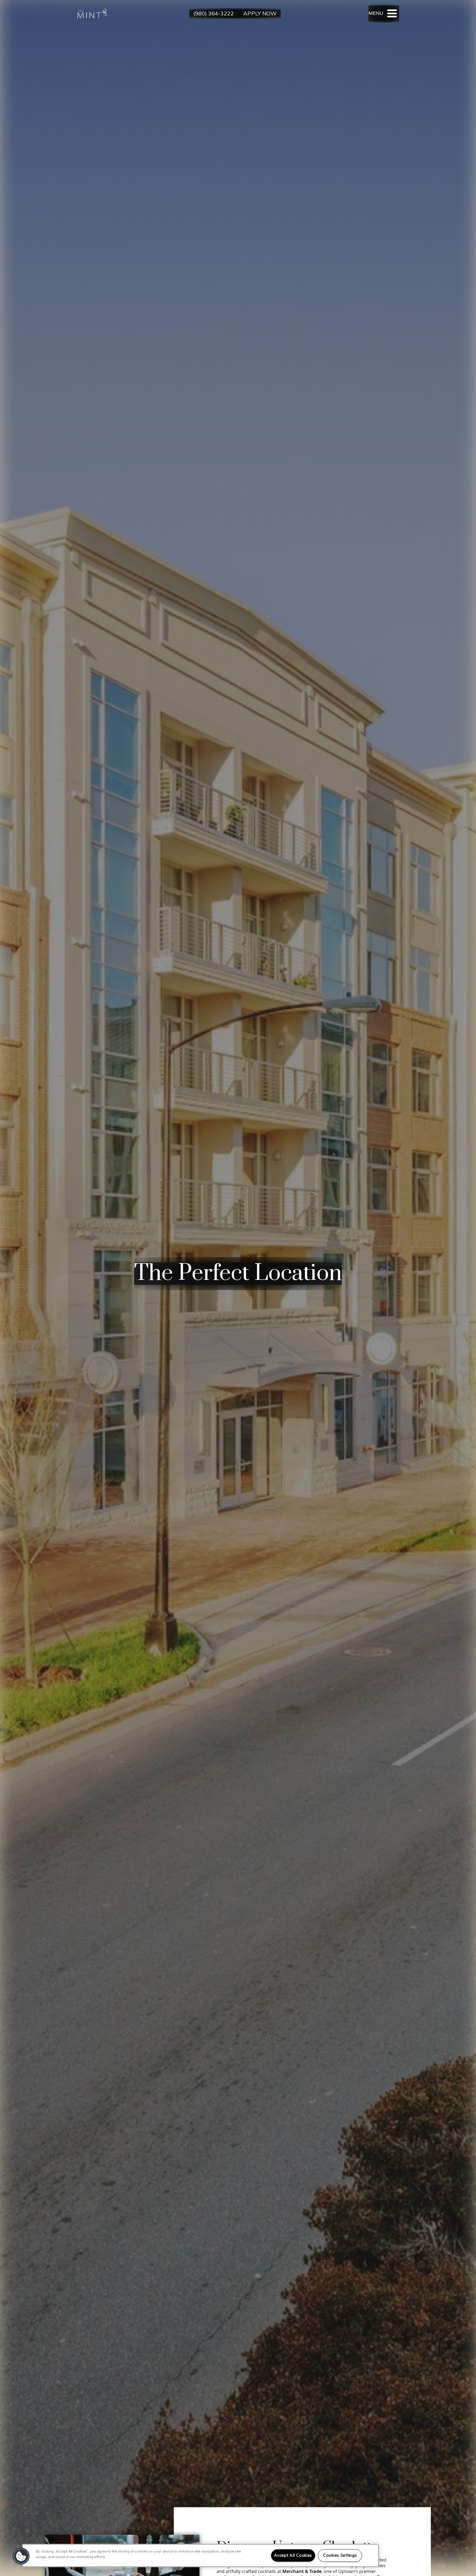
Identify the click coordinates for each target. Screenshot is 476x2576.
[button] (21, 2556)
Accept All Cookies (293, 2555)
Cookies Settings (340, 2555)
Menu (376, 13)
